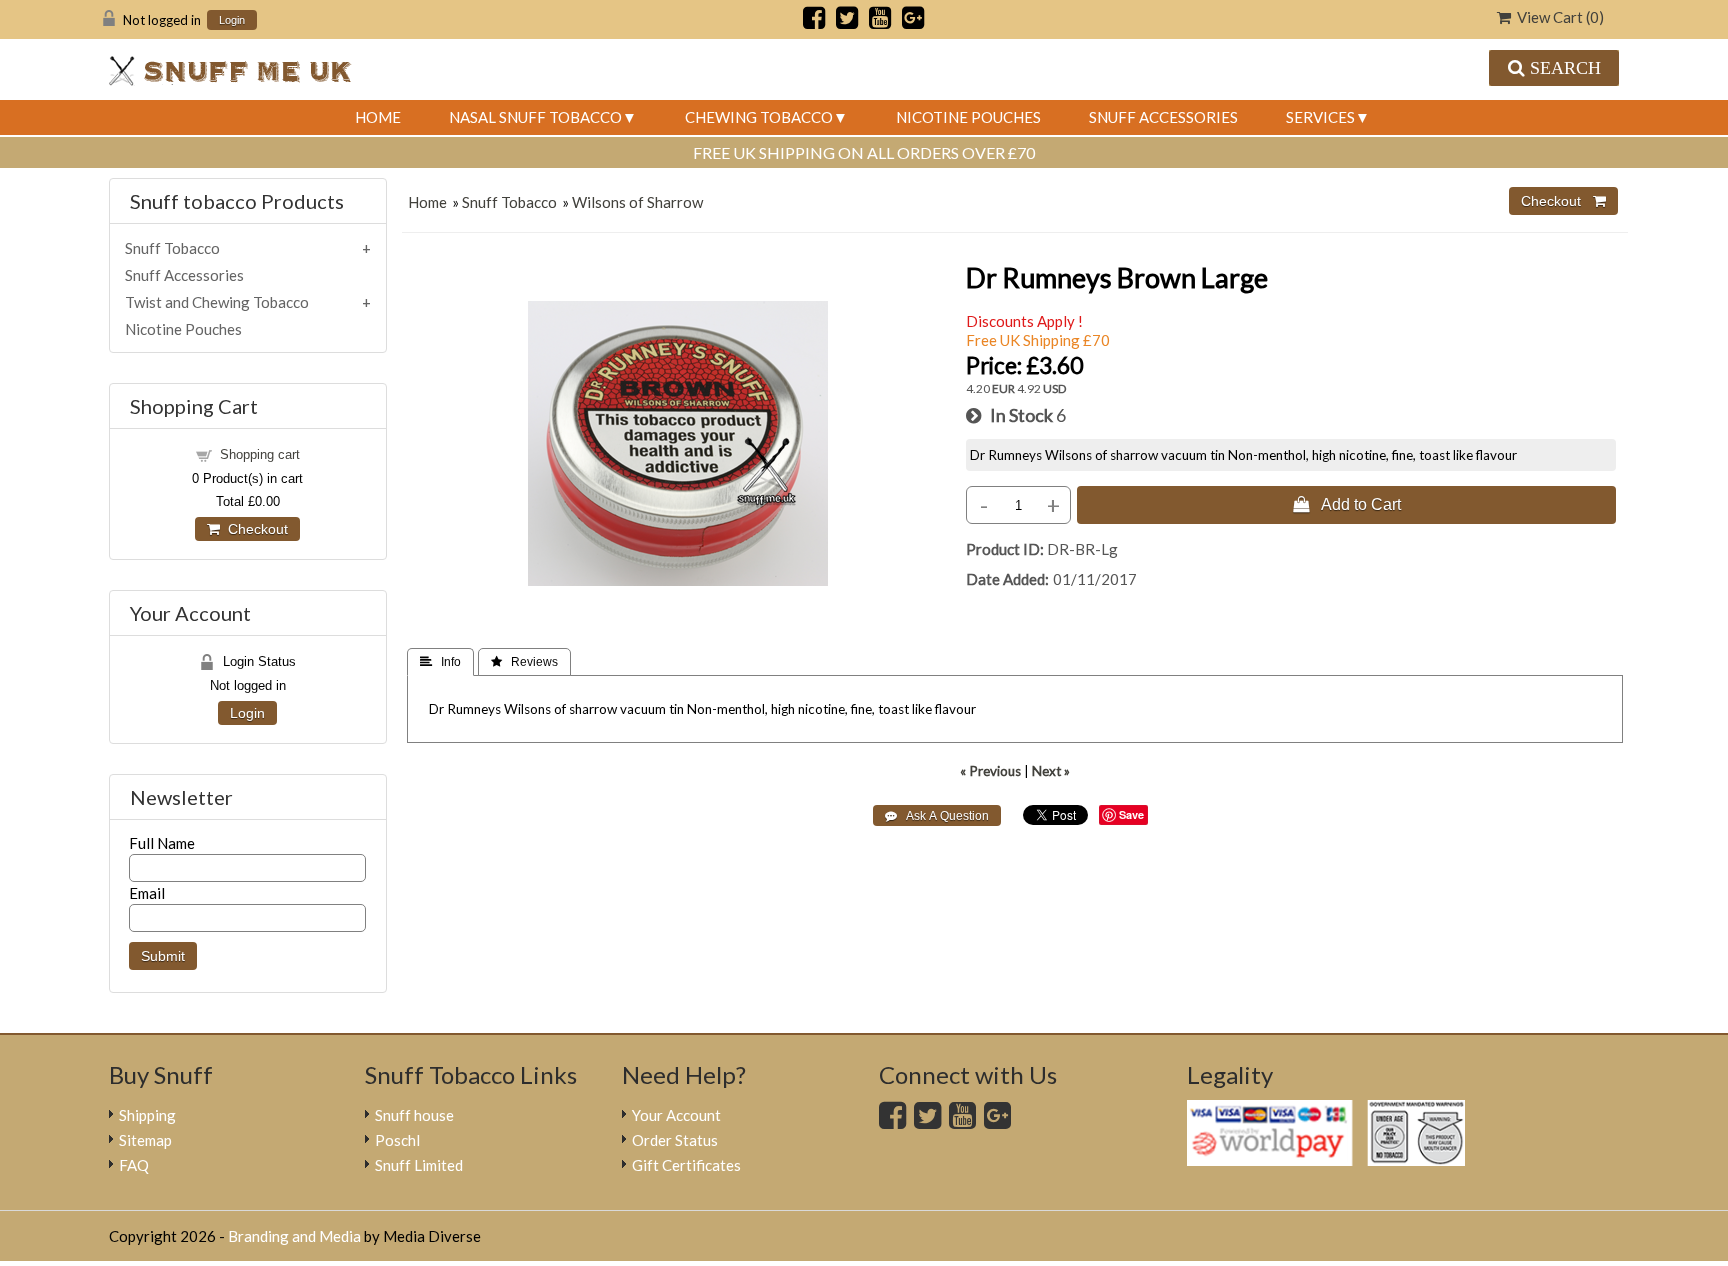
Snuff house (414, 1115)
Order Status (675, 1140)
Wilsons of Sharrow (637, 202)
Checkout (254, 529)
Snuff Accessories (1163, 117)
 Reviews (524, 662)
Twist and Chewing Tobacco (217, 302)
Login (232, 20)
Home (378, 117)
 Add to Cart (1347, 504)
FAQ (134, 1165)
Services (1320, 117)
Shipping (147, 1115)
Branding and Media (294, 1236)
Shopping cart (260, 454)
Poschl (397, 1140)
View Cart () (1557, 17)
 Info (440, 662)
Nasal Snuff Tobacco (535, 117)
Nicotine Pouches (968, 117)
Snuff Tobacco (509, 202)
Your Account (676, 1115)
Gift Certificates (686, 1165)
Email (147, 893)
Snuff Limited (419, 1165)
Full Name (162, 843)
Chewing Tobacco (759, 117)
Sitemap (145, 1140)
